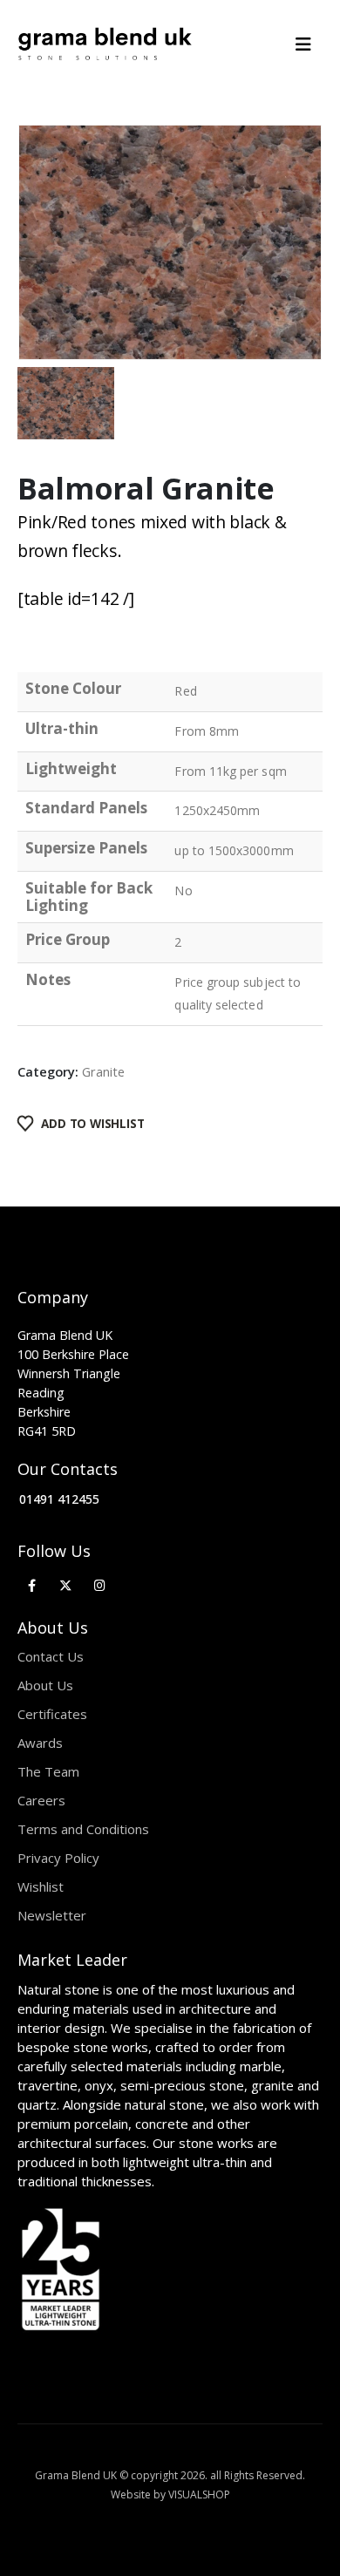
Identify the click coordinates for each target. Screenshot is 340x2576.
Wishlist (41, 1886)
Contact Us (51, 1656)
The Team (48, 1771)
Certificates (52, 1714)
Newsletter (52, 1915)
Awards (40, 1743)
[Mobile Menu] (309, 44)
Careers (41, 1800)
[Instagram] (100, 1585)
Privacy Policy (58, 1858)
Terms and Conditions (83, 1829)
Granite (103, 1071)
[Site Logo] (105, 44)
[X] (66, 1585)
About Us (45, 1685)
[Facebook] (32, 1585)
